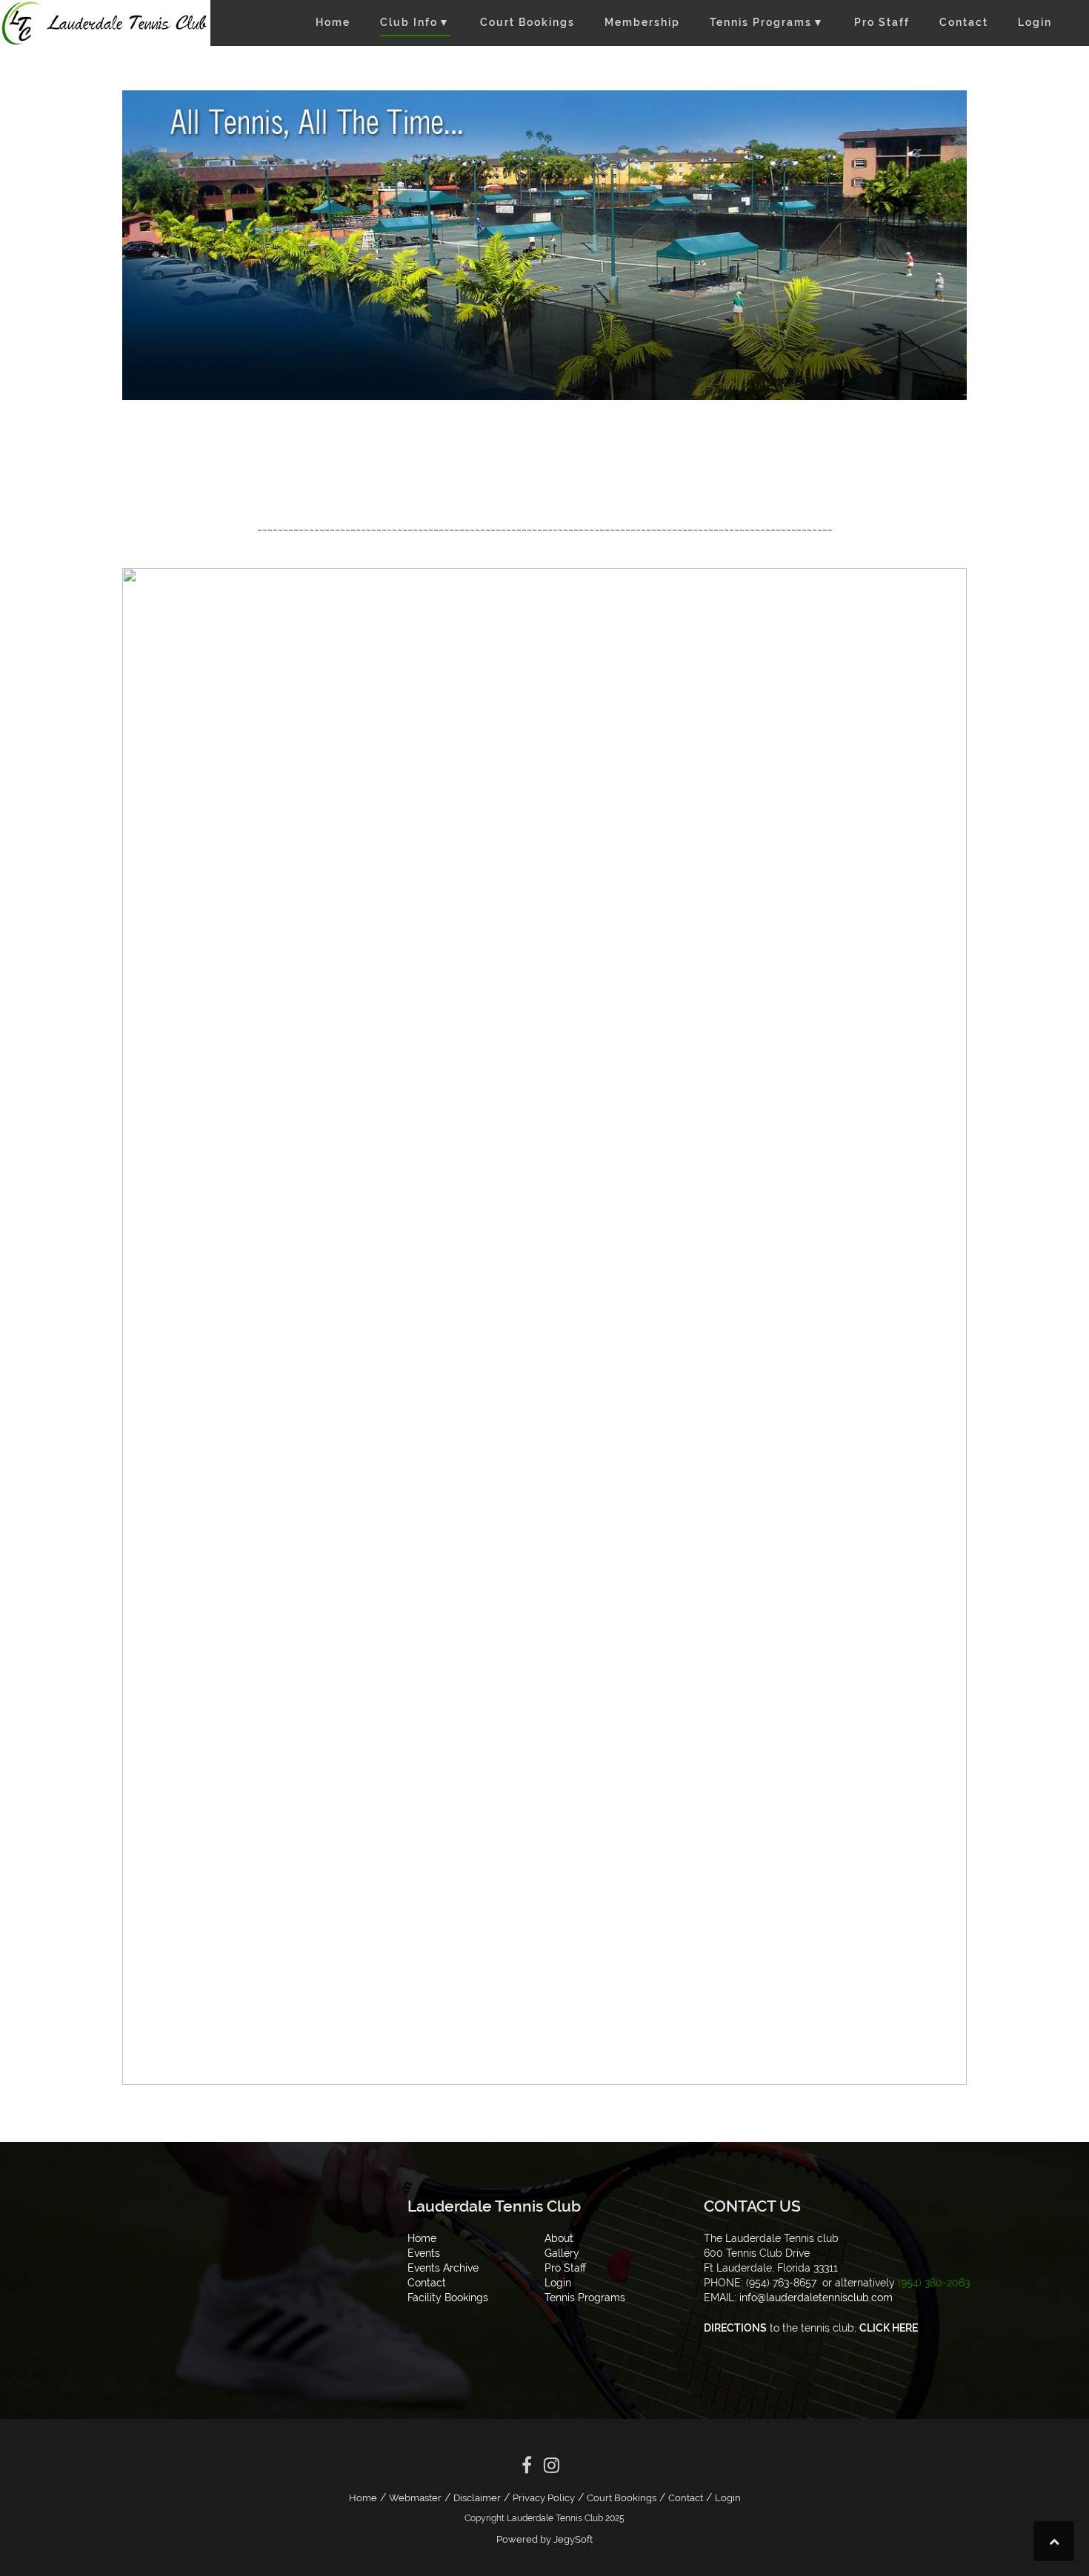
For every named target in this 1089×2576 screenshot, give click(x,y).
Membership (642, 22)
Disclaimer (477, 2498)
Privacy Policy (544, 2498)
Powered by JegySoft (544, 2539)
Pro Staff (882, 22)
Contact (964, 22)
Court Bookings (527, 22)
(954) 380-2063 (934, 2283)
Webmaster (415, 2498)
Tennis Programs (767, 22)
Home (333, 22)
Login (1035, 22)
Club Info (415, 22)
